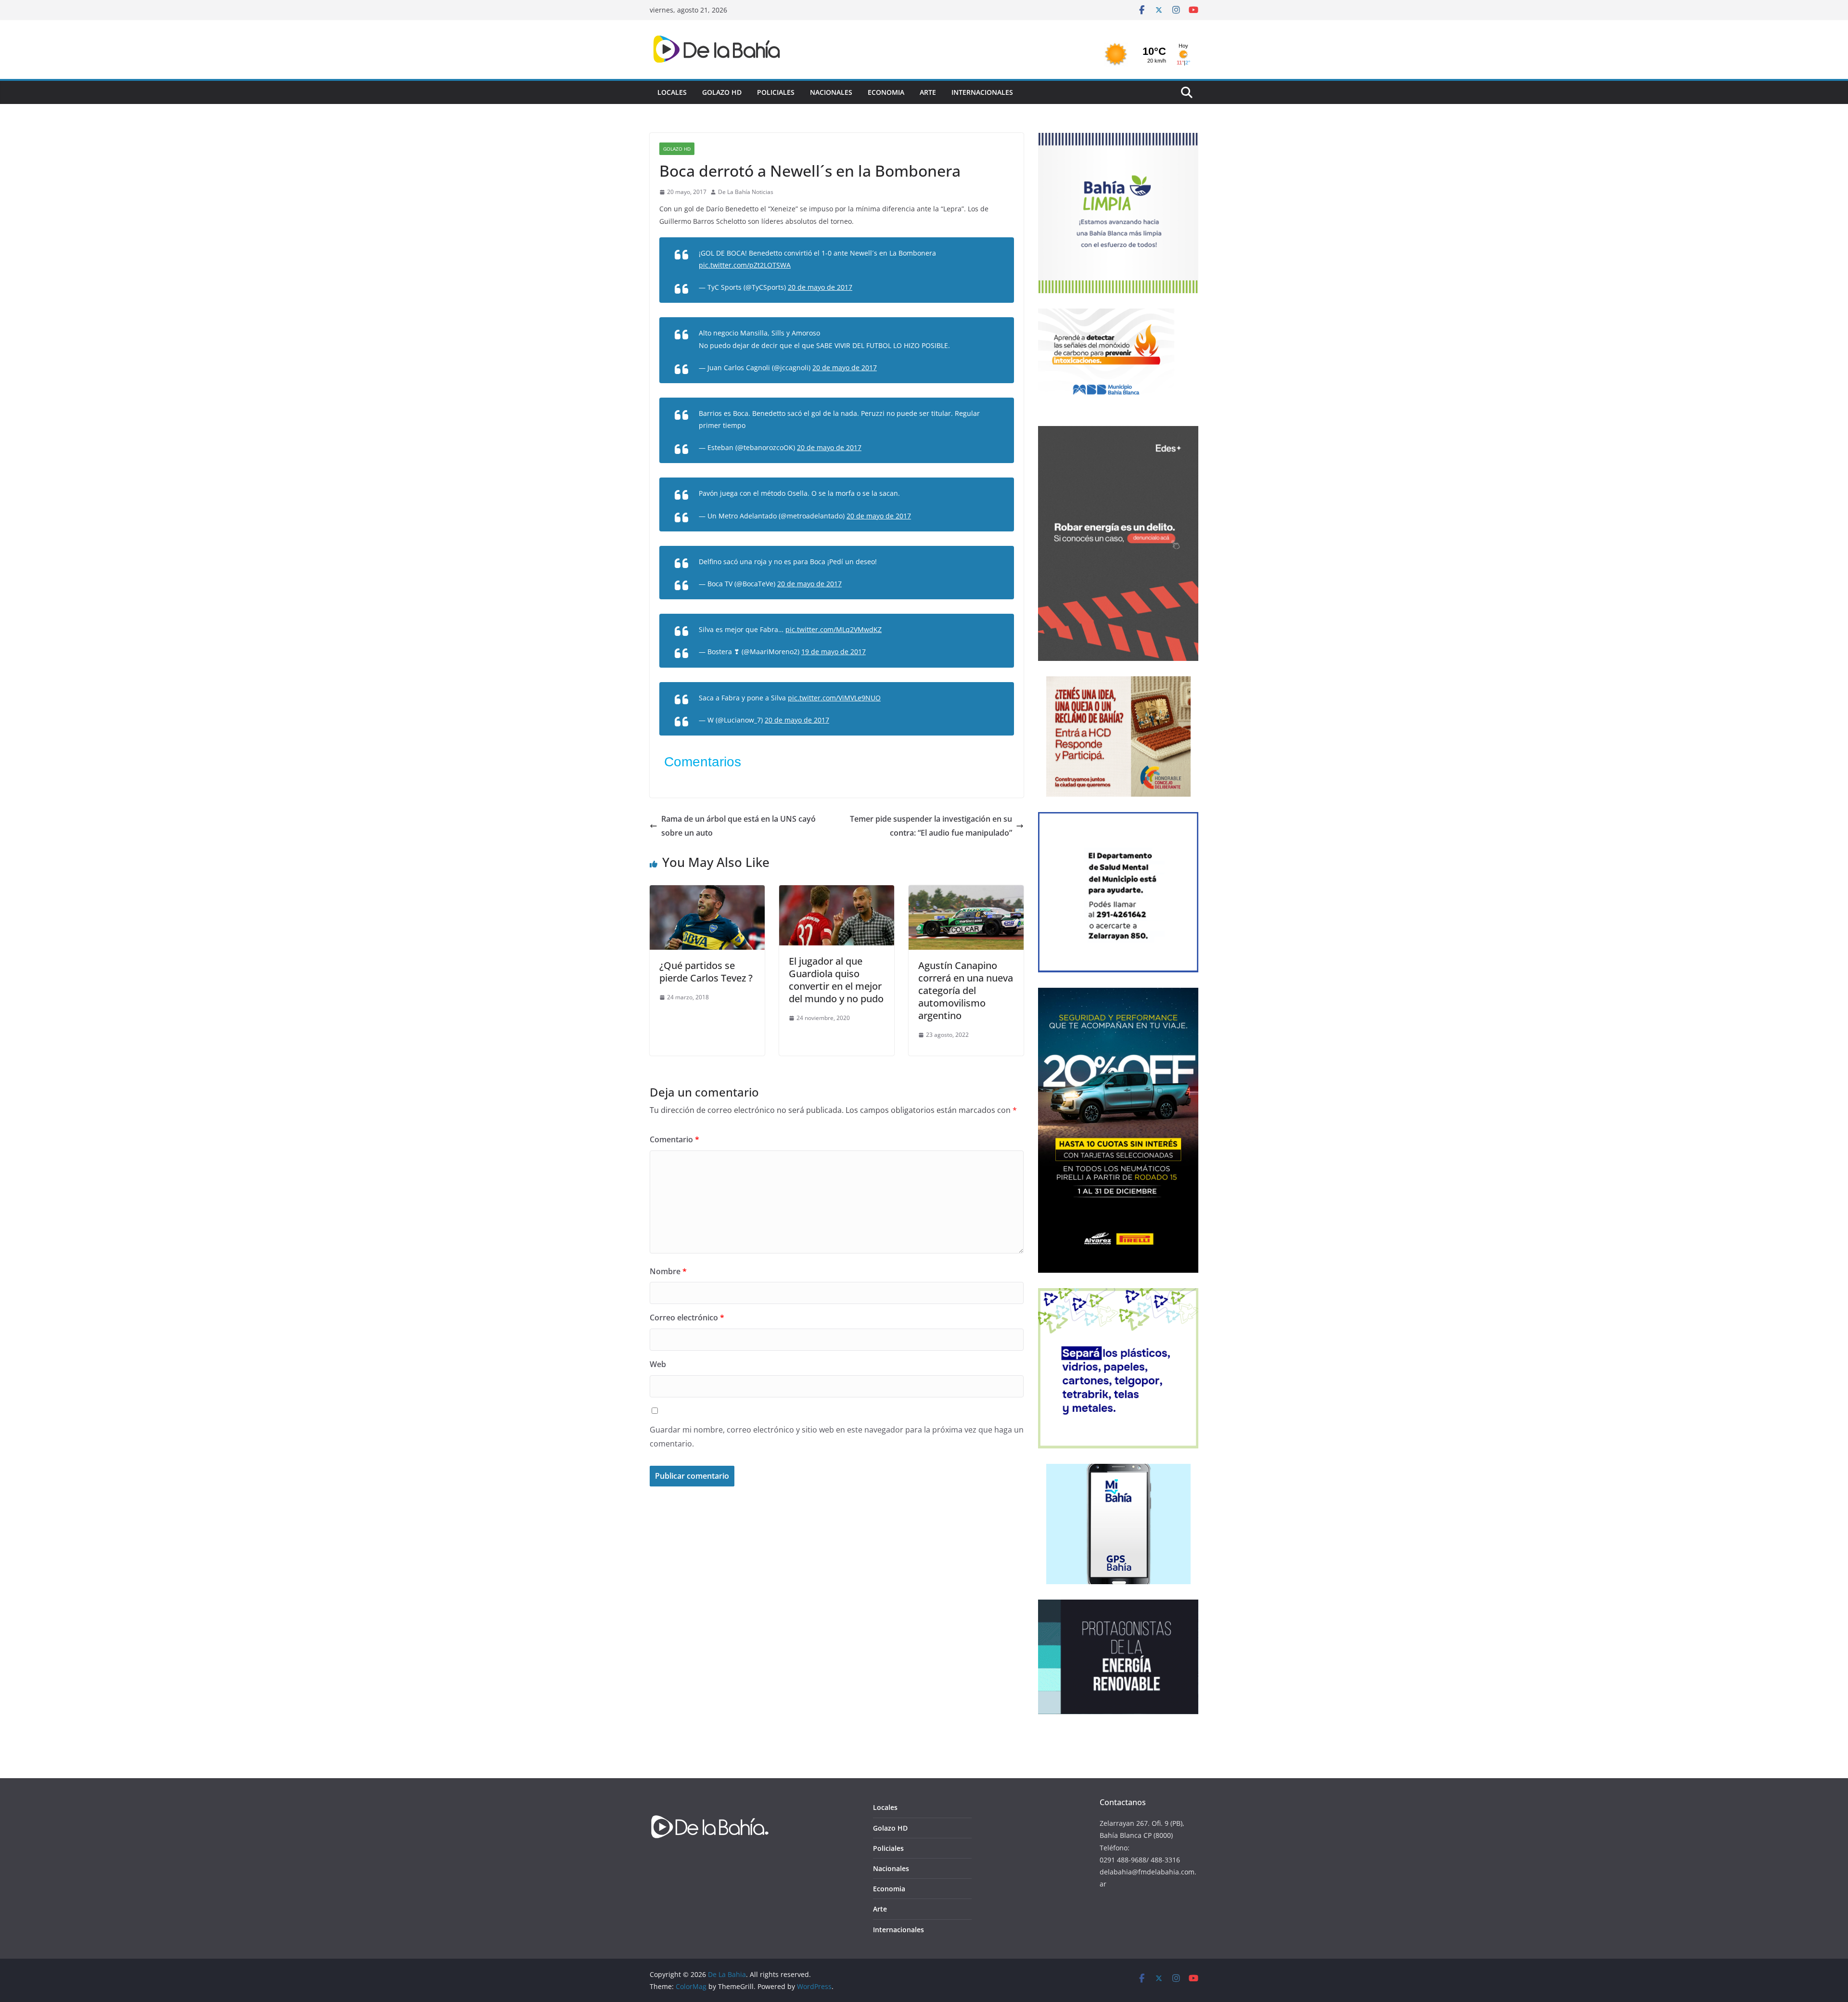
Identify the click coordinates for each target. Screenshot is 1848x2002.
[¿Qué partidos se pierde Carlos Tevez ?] (707, 892)
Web (658, 1364)
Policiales (776, 92)
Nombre (668, 1271)
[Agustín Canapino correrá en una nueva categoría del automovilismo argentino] (966, 892)
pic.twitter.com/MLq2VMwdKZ (834, 629)
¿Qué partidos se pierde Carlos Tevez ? (706, 972)
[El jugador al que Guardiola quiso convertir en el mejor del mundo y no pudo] (837, 892)
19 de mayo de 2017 (834, 652)
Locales (672, 92)
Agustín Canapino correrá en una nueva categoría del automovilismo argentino (966, 990)
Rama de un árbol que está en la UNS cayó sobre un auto (738, 826)
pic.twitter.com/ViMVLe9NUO (834, 698)
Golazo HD (722, 92)
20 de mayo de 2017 (820, 287)
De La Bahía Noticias (746, 192)
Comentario (674, 1139)
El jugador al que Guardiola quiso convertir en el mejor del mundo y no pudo (836, 980)
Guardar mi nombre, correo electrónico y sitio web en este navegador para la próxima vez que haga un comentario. (837, 1437)
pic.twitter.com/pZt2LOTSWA (745, 265)
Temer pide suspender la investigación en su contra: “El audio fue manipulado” (931, 826)
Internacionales (982, 92)
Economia (886, 92)
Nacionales (831, 92)
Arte (928, 92)
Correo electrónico (687, 1317)
